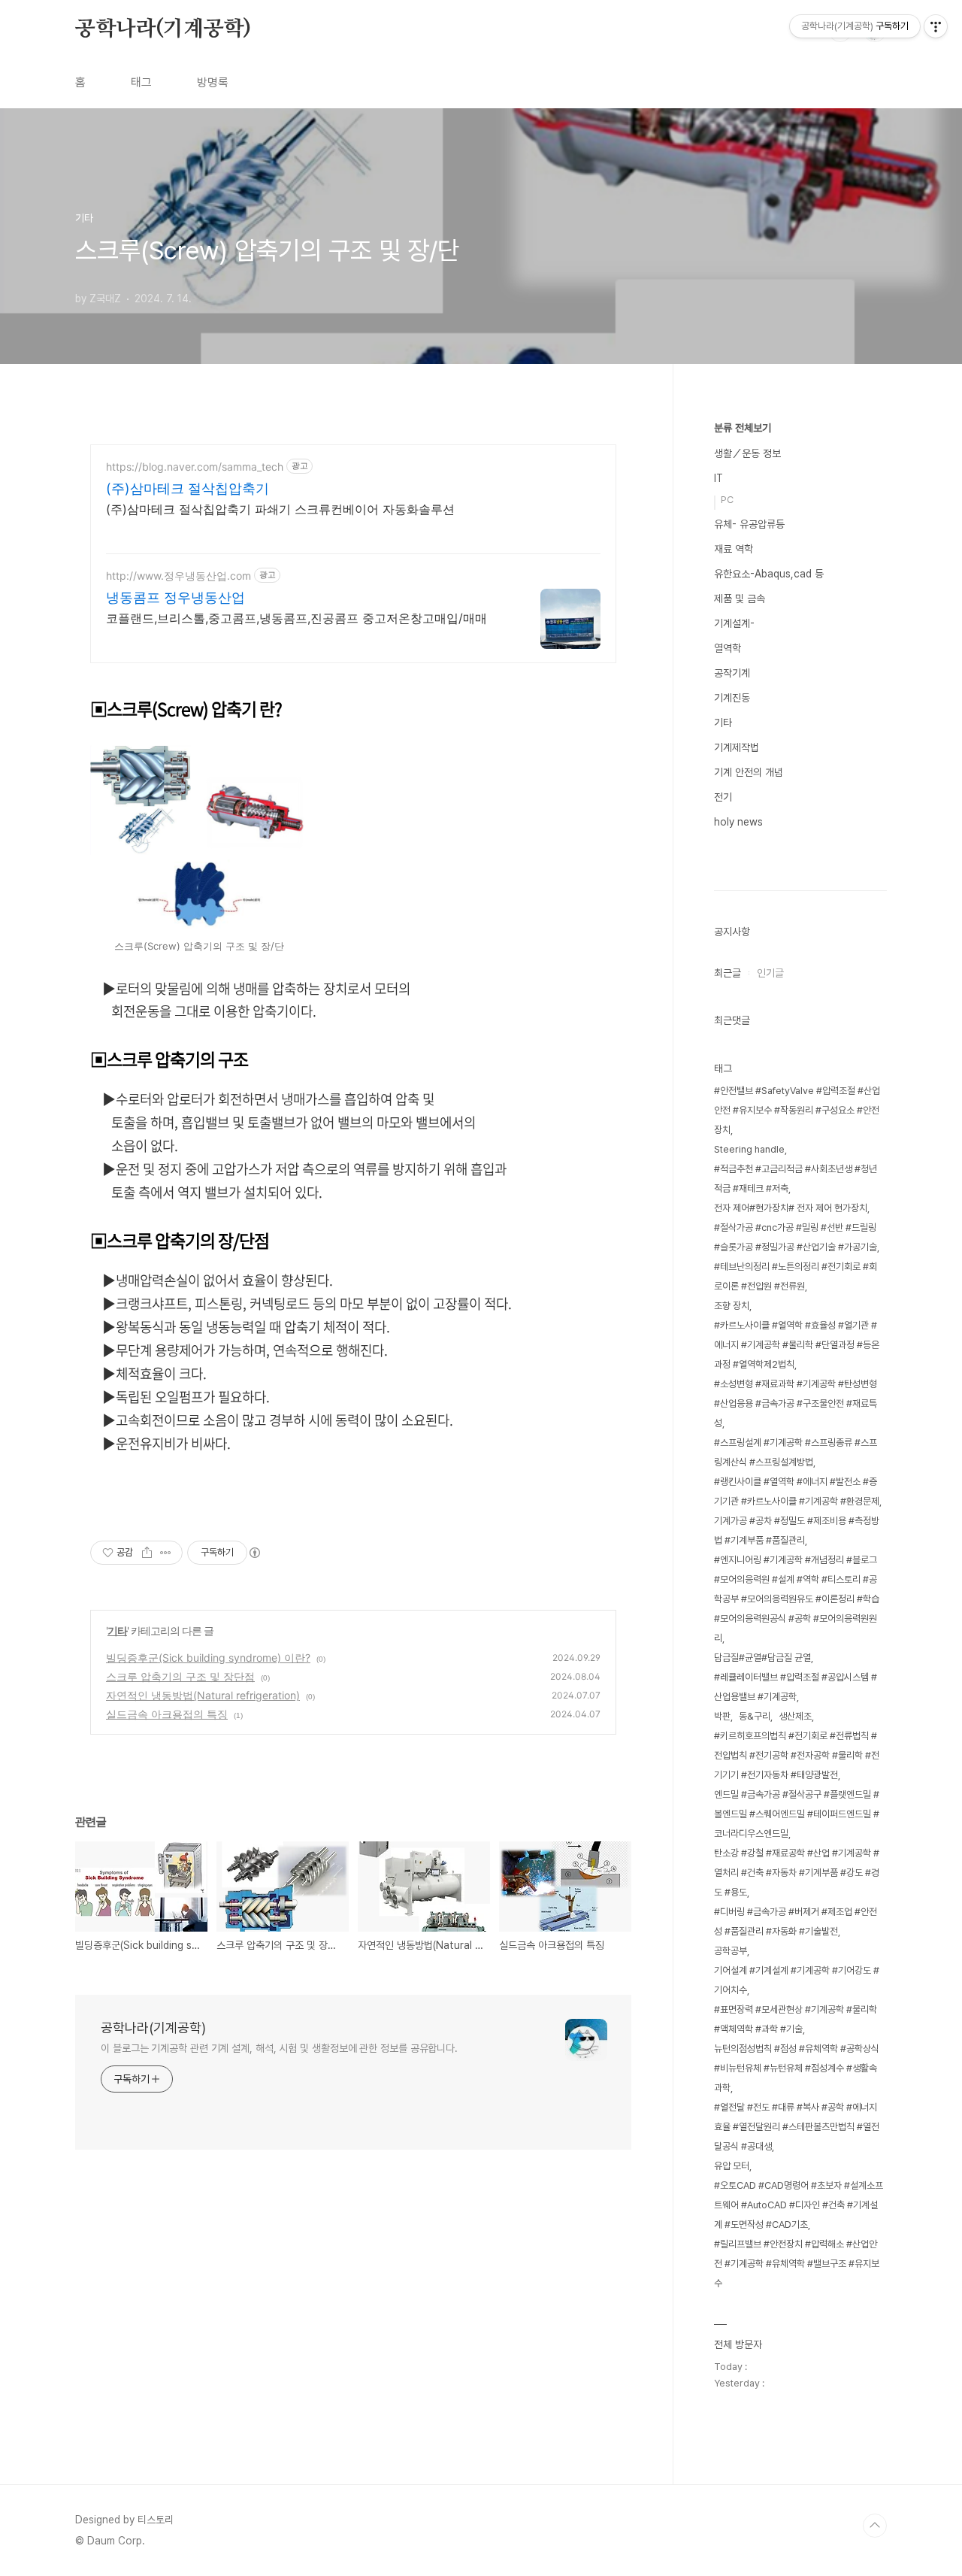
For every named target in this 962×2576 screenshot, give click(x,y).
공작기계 (732, 673)
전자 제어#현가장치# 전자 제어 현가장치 (791, 1208)
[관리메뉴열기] (936, 26)
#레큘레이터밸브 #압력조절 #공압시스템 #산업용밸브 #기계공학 (796, 1687)
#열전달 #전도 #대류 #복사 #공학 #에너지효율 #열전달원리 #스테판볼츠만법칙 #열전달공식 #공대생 (797, 2127)
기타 (117, 1630)
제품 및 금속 (740, 599)
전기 (723, 797)
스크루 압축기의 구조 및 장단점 (180, 1676)
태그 (141, 82)
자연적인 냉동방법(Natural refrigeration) (203, 1695)
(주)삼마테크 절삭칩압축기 (188, 488)
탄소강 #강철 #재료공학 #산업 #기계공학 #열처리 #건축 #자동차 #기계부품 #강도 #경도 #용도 (797, 1873)
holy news (738, 822)
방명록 (213, 82)
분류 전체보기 (743, 428)
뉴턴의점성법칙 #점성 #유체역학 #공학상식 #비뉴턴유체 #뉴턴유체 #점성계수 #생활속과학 (797, 2068)
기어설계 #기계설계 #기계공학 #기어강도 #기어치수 (797, 1980)
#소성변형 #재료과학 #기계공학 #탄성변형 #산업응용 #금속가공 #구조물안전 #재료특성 (796, 1403)
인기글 (770, 973)
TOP (875, 2526)
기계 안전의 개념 (749, 772)
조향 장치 (732, 1306)
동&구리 (755, 1716)
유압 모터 (732, 2166)
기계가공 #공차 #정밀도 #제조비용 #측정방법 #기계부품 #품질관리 (797, 1530)
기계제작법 (737, 747)
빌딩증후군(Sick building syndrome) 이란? (208, 1658)
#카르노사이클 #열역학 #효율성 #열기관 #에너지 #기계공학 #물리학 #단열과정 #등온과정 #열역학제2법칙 (797, 1345)
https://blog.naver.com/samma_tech (195, 467)
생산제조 (795, 1716)
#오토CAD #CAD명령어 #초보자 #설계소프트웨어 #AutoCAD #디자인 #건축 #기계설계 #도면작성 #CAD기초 (799, 2205)
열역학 (728, 648)
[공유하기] (147, 1553)
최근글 (728, 973)
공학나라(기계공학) (163, 29)
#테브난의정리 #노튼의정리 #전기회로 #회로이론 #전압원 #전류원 (796, 1276)
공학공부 (731, 1951)
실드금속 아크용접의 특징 (167, 1714)
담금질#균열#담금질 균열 (762, 1658)
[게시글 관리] (166, 1553)
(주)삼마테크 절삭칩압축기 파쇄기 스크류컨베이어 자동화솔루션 (280, 509)
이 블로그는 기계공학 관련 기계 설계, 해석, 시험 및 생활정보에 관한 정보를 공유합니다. (279, 2048)
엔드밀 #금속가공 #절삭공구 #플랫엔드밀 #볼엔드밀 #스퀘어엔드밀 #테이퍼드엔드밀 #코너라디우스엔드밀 (797, 1814)
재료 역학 (734, 549)
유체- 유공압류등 (749, 524)
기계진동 (732, 698)
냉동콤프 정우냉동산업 (175, 597)
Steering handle (749, 1149)
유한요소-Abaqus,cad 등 (769, 574)
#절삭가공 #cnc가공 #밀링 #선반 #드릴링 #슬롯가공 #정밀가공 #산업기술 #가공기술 (796, 1237)
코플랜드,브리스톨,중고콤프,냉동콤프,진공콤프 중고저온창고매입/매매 (296, 618)
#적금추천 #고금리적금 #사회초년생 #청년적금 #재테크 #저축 (796, 1179)
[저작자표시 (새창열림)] (254, 1553)
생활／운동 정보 (747, 453)
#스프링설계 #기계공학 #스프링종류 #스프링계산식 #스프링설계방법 (796, 1452)
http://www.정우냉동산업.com (178, 576)
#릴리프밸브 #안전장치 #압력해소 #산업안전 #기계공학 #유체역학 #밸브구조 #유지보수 (797, 2264)
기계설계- (734, 623)
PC (727, 500)
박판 (722, 1716)
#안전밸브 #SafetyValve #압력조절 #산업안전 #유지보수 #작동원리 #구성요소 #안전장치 (797, 1110)
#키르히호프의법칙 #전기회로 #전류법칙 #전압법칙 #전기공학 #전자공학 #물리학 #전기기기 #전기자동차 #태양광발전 (797, 1755)
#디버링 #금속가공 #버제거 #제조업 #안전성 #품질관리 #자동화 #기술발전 (796, 1921)
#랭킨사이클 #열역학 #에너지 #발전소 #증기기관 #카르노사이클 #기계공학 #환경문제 (797, 1491)
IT (718, 478)
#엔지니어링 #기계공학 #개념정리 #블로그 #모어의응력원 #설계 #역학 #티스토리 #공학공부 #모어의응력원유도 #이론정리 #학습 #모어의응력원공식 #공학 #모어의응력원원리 (797, 1599)
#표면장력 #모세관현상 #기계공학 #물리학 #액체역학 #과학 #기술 (796, 2019)
